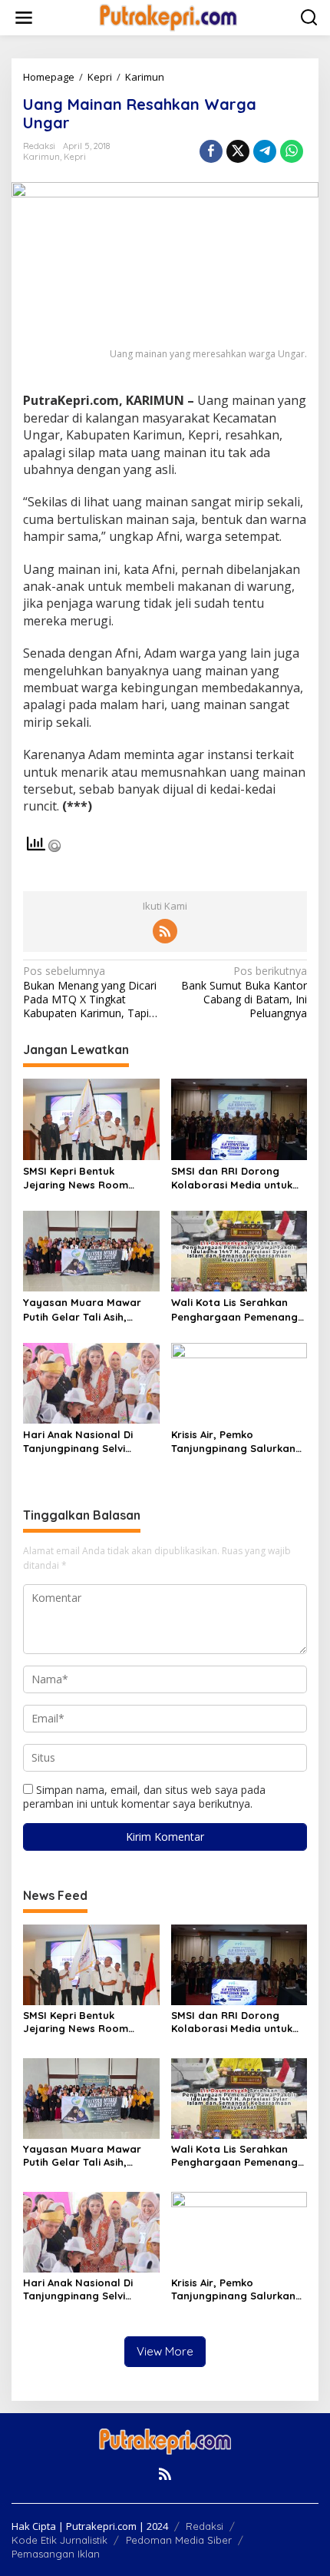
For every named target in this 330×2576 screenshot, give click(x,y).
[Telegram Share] (265, 151)
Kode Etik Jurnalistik (59, 2540)
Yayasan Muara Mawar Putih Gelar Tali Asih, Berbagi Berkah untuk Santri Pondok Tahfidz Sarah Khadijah (82, 1310)
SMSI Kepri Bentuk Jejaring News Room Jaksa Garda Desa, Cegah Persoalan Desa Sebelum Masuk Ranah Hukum (90, 1178)
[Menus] (24, 18)
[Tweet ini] (238, 151)
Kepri (75, 157)
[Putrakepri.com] (168, 17)
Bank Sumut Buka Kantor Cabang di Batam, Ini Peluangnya (244, 992)
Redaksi (205, 2526)
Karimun (41, 157)
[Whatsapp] (292, 151)
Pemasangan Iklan (56, 2554)
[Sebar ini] (211, 151)
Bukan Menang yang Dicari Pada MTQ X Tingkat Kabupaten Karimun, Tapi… (90, 992)
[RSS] (165, 931)
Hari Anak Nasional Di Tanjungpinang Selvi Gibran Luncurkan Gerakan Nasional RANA (84, 1442)
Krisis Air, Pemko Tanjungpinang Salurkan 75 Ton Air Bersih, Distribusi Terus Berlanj (239, 1442)
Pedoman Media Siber (179, 2540)
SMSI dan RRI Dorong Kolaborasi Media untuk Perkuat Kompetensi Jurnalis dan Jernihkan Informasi (232, 1178)
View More (165, 2351)
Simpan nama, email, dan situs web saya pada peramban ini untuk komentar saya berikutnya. (144, 1797)
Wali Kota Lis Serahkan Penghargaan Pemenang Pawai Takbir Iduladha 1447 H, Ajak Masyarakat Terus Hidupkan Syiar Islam (234, 1310)
